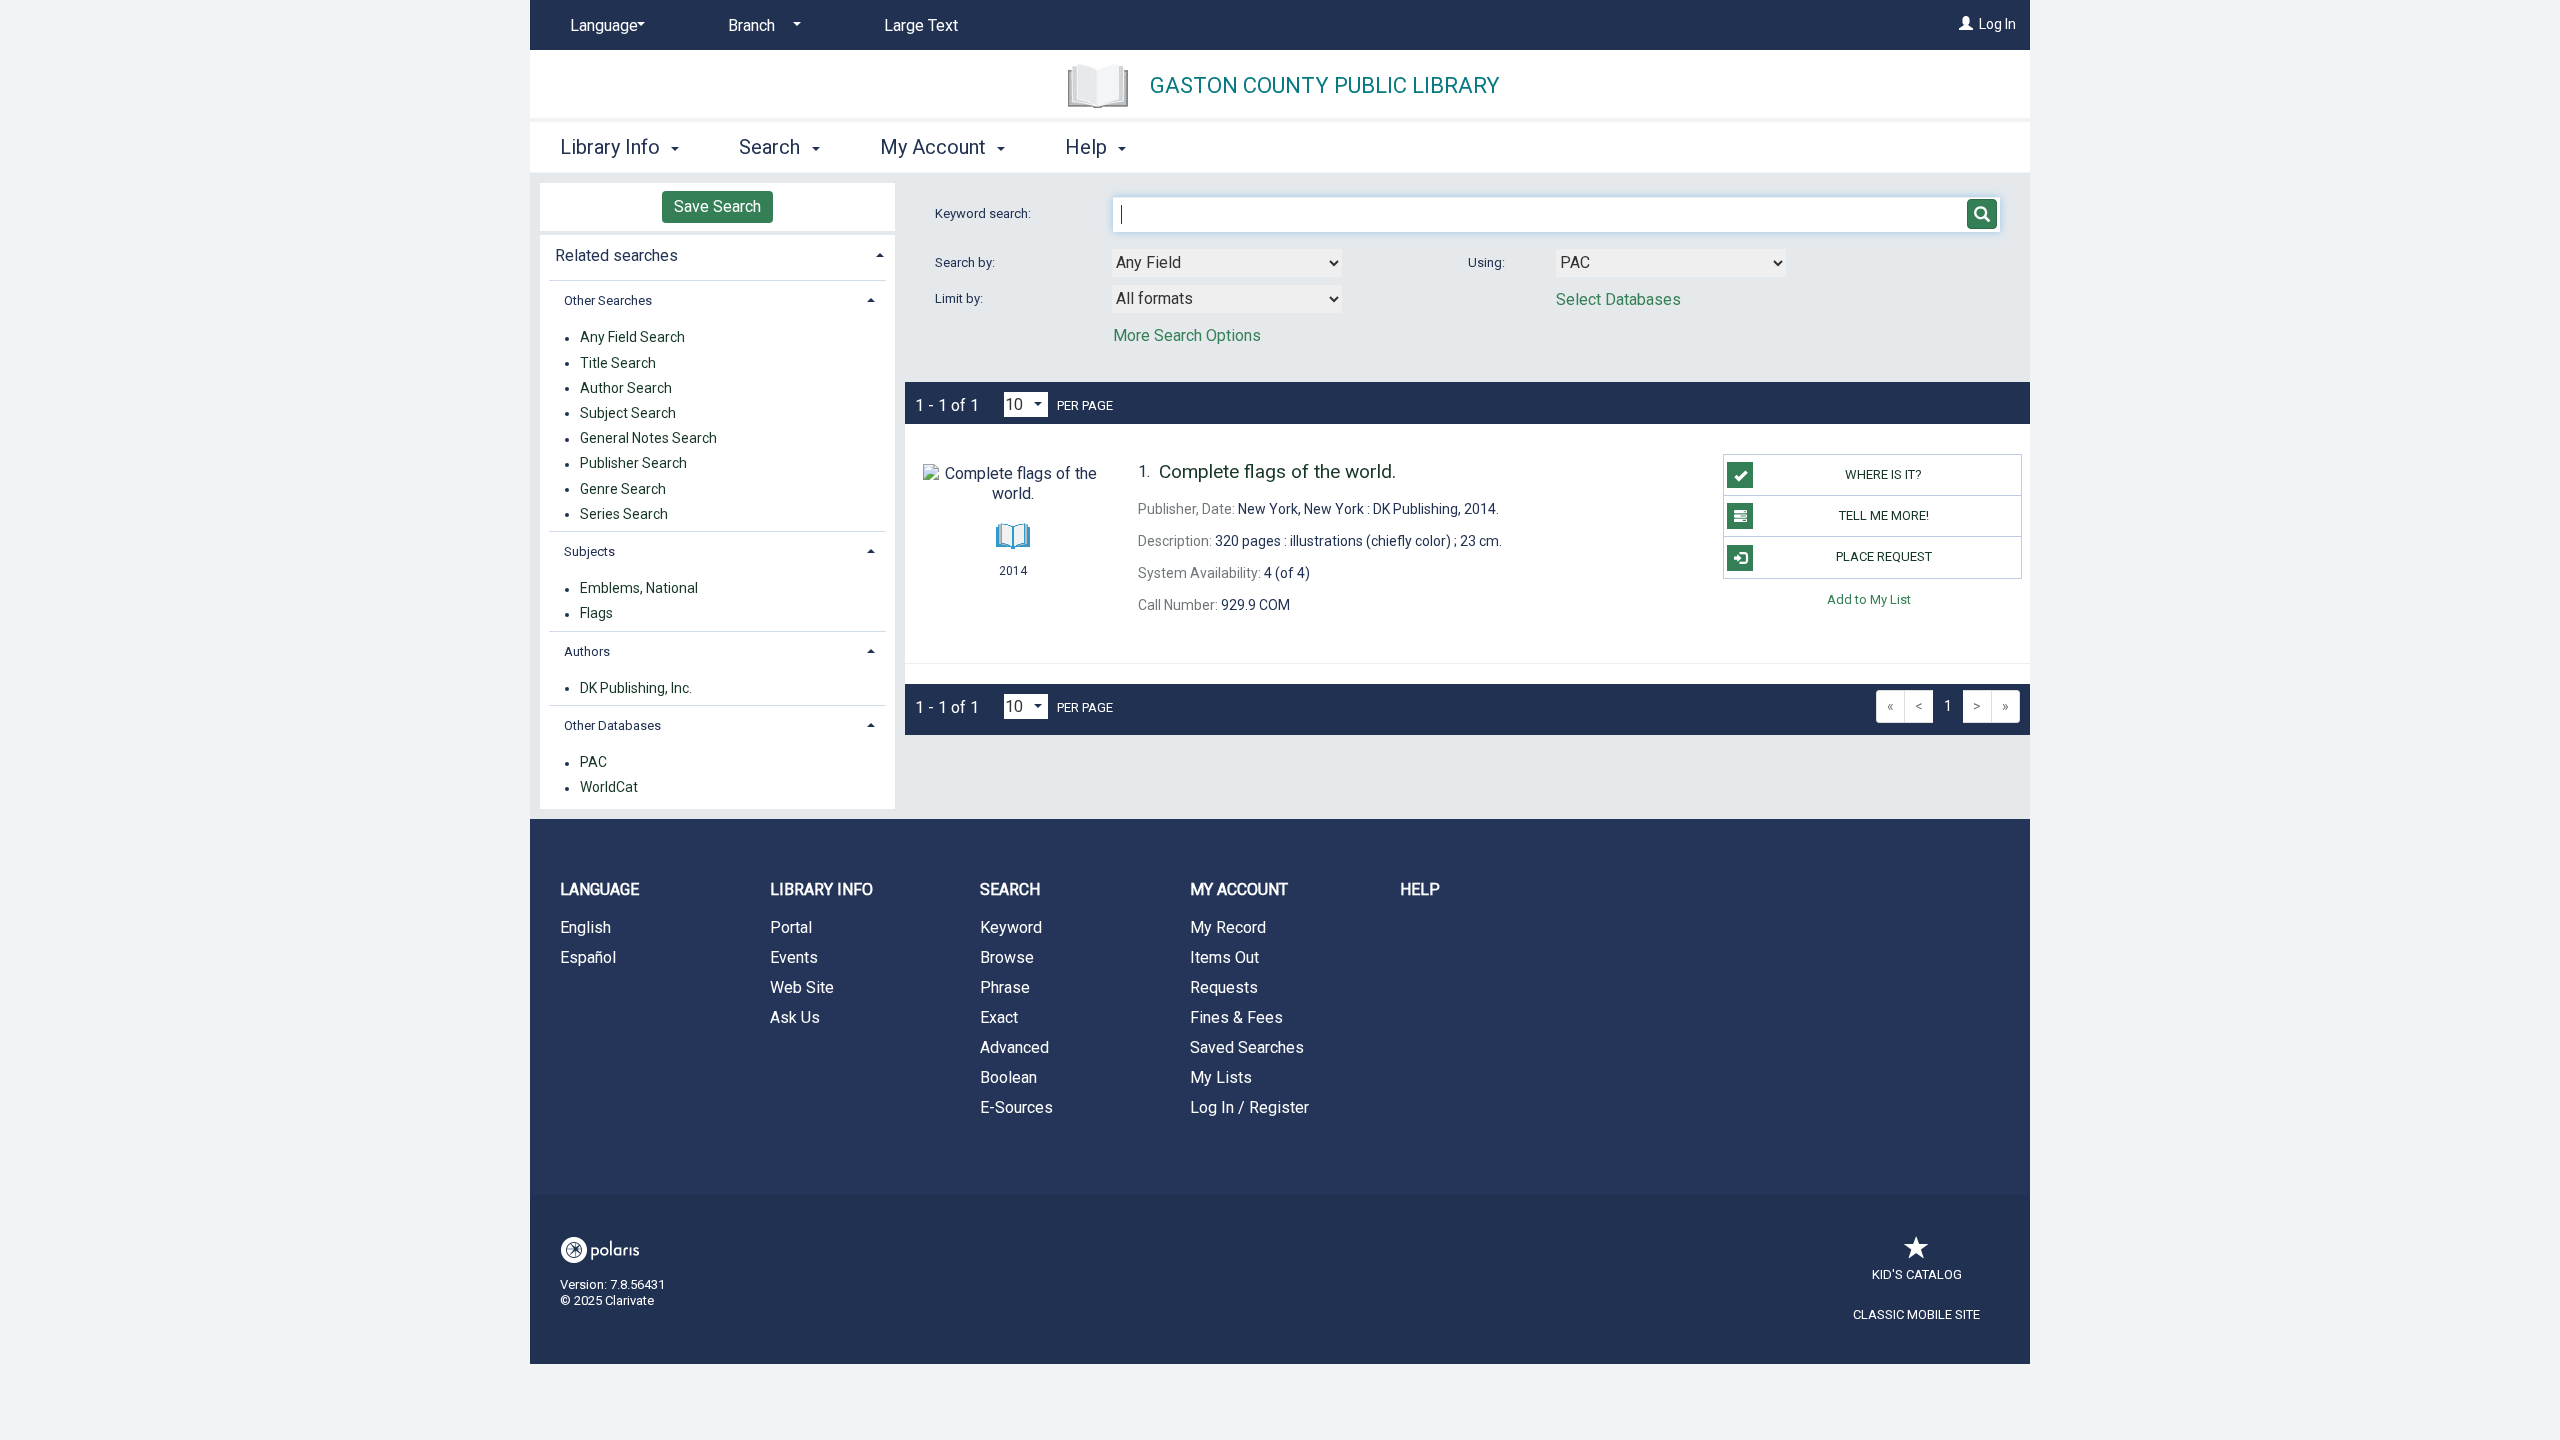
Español (588, 957)
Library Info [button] (612, 147)
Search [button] (772, 147)
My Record (1228, 927)
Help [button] (1088, 147)
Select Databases (1618, 299)
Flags (596, 614)
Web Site (802, 987)
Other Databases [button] (612, 725)
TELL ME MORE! (1884, 515)
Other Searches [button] (608, 300)
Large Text (921, 25)
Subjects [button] (589, 551)
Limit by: (960, 298)
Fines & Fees (1236, 1017)
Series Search (624, 514)
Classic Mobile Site (1916, 1314)
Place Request (1884, 556)
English (585, 927)
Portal (791, 927)
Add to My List (1869, 599)
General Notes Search (648, 439)
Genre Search (623, 489)
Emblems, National (639, 589)
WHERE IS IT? (1883, 474)
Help (1420, 889)
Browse (1007, 957)
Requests (1224, 987)
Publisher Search (633, 464)
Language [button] (599, 889)
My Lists (1221, 1077)
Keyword (1011, 927)
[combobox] (1227, 263)
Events (794, 957)
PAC (593, 763)
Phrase (1005, 987)
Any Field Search (632, 338)
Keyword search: (984, 213)
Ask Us (795, 1017)
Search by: (966, 262)
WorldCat (609, 788)
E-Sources (1016, 1107)
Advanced (1014, 1047)
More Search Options (1187, 335)
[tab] (717, 253)
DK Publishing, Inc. (636, 688)
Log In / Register (1249, 1107)
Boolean (1008, 1077)
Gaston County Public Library (1325, 85)
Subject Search (628, 413)
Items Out (1224, 957)
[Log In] (1966, 24)
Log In (1997, 24)
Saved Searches (1247, 1047)
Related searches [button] (616, 255)
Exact (999, 1017)
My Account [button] (935, 147)
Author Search (626, 388)
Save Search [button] (717, 206)
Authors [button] (587, 651)
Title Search (618, 363)
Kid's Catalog (1917, 1274)
